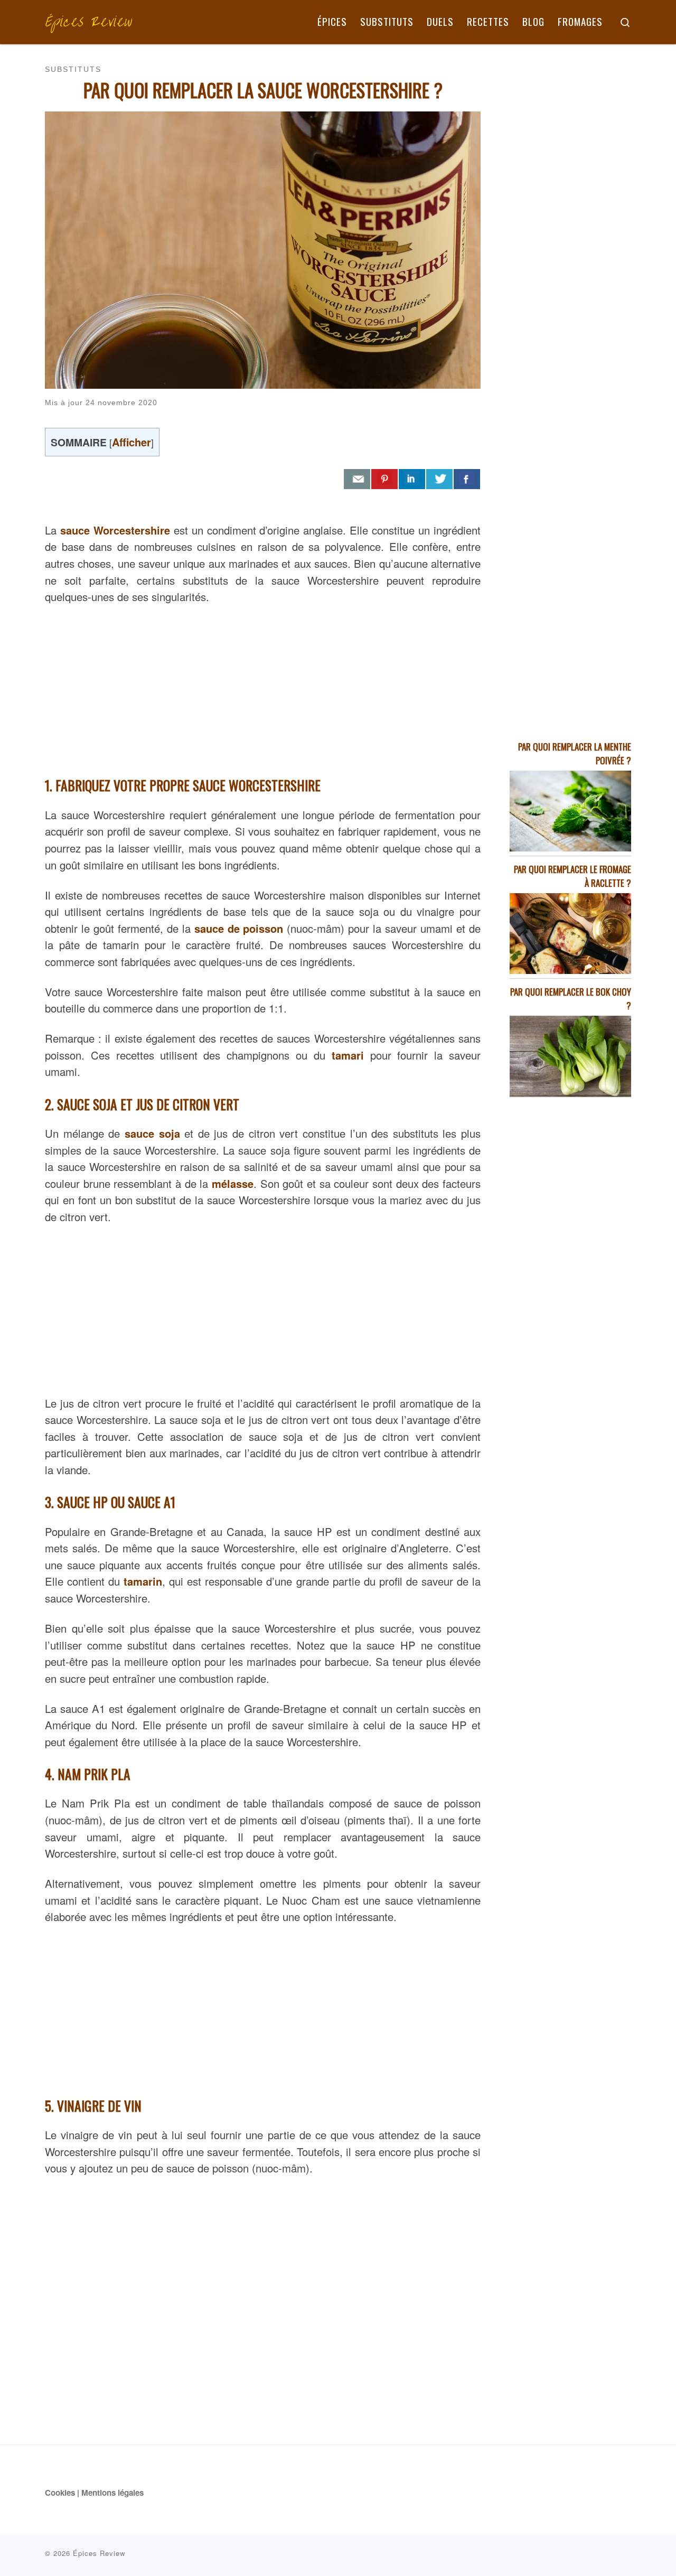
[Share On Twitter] (439, 479)
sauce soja (152, 1133)
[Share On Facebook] (467, 479)
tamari (348, 1055)
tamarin (143, 1581)
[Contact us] (357, 479)
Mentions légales (112, 2493)
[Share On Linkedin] (412, 479)
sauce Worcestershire (115, 530)
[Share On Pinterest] (384, 479)
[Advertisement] (263, 688)
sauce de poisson (239, 928)
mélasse (233, 1183)
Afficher (132, 442)
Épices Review (99, 2553)
